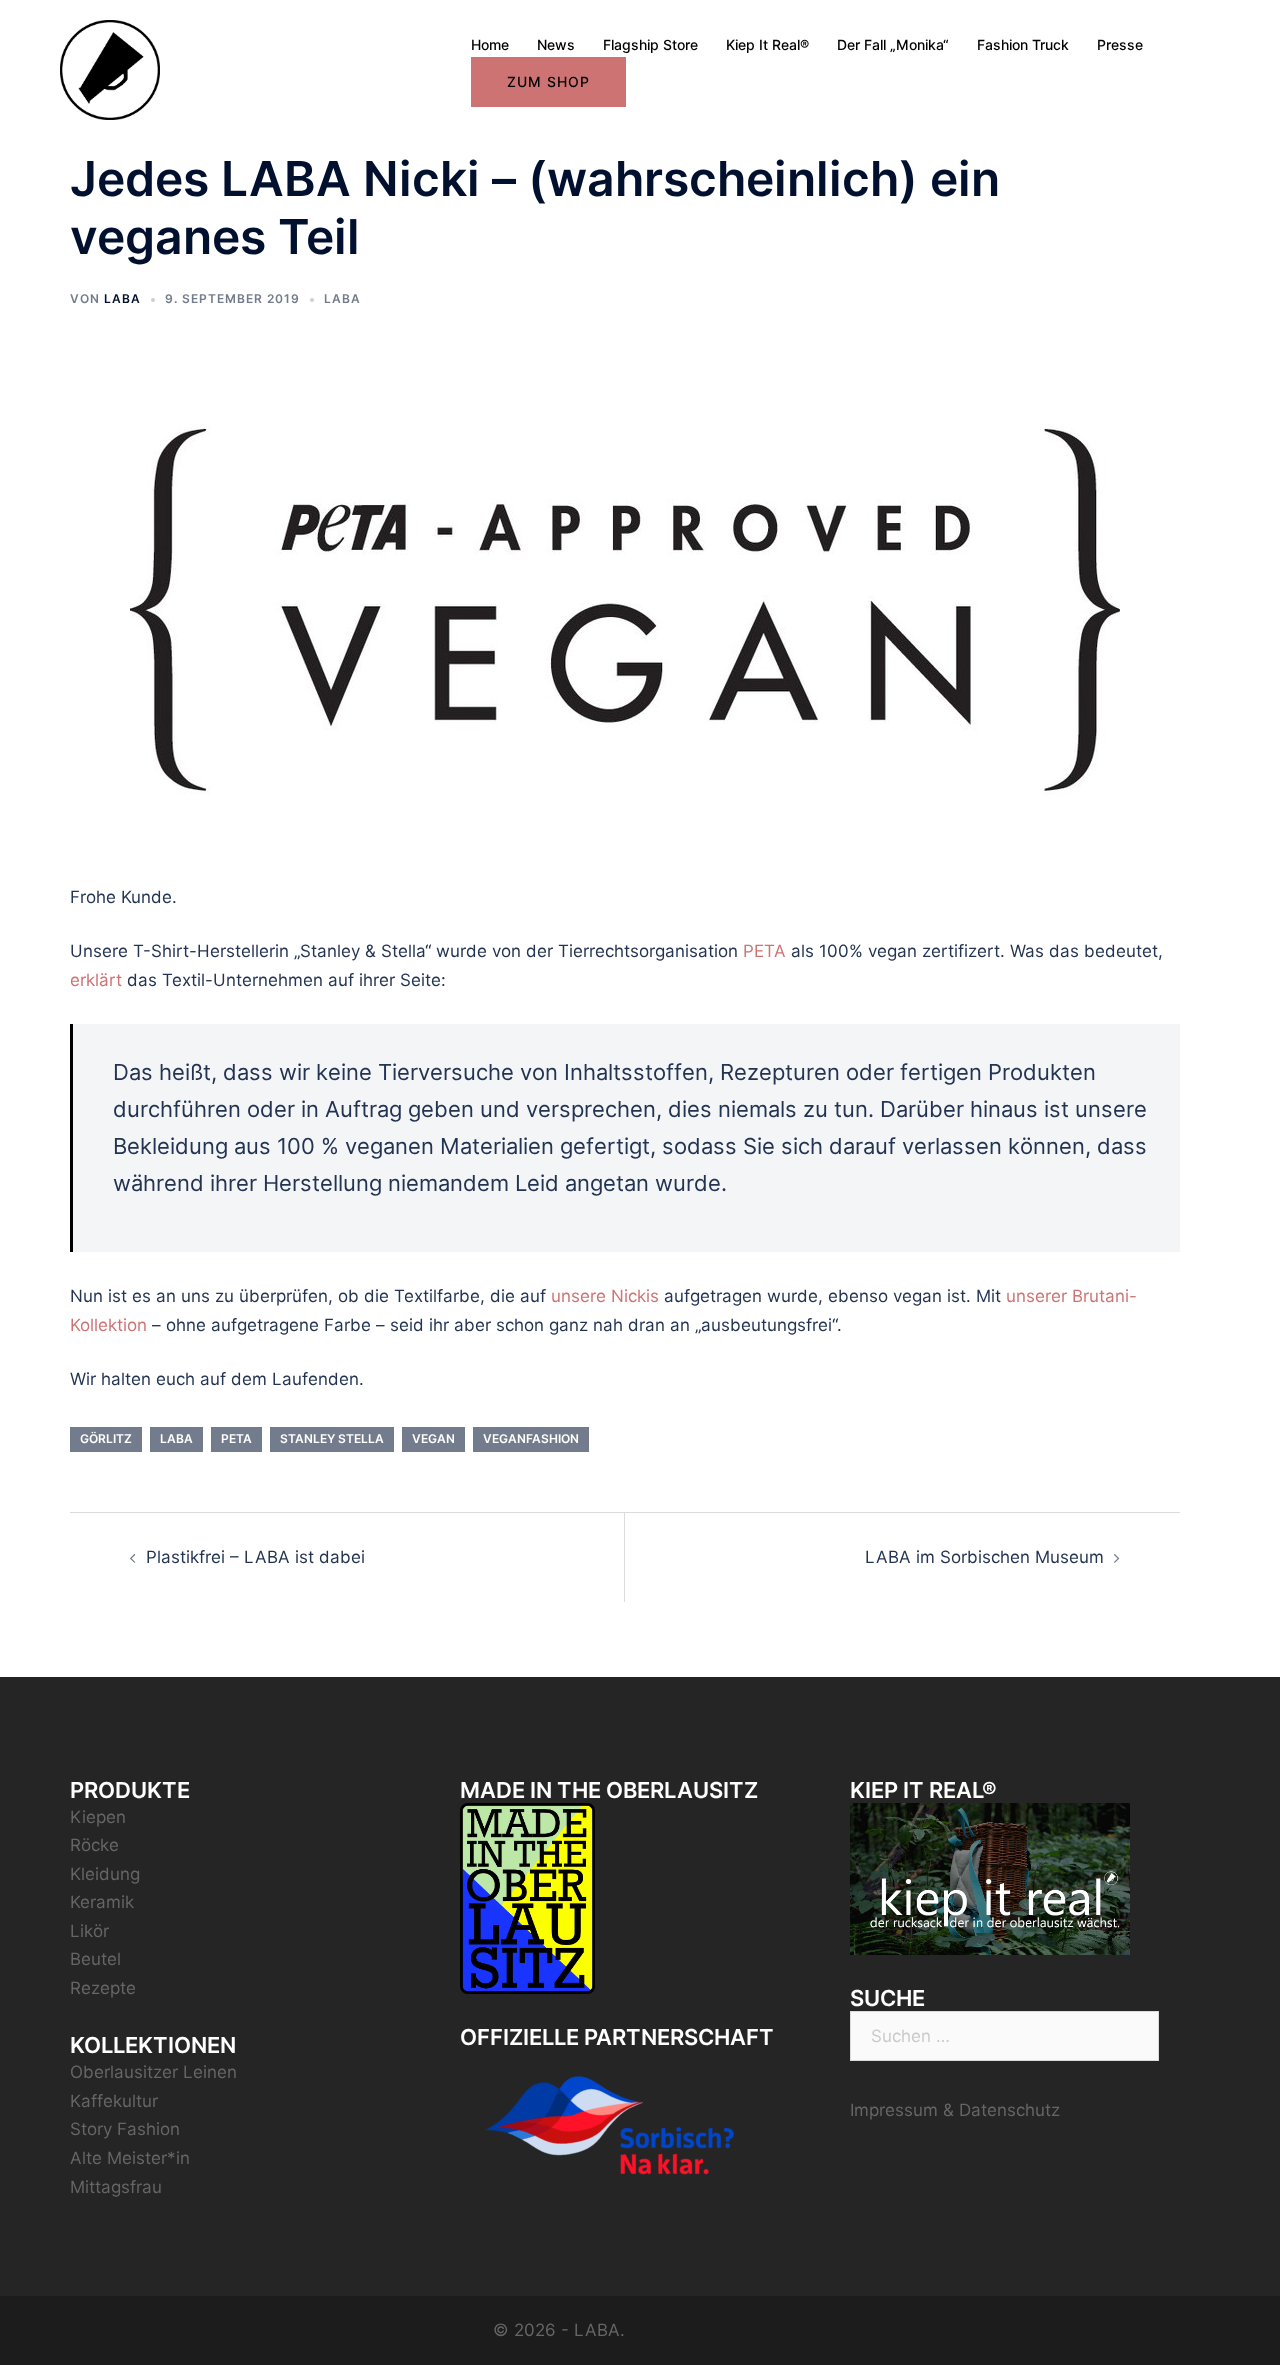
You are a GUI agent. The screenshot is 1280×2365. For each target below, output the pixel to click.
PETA (764, 951)
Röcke (94, 1845)
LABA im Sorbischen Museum (984, 1557)
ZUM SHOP (548, 81)
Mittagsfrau (116, 2187)
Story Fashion (125, 2129)
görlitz (106, 1438)
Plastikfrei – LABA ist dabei (255, 1557)
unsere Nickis (605, 1296)
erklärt (96, 980)
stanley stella (332, 1438)
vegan (433, 1438)
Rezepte (103, 1988)
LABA (122, 298)
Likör (89, 1931)
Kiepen (98, 1817)
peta (236, 1438)
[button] (1237, 28)
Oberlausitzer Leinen (153, 2072)
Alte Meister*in (130, 2158)
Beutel (95, 1959)
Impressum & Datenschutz (955, 2110)
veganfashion (531, 1438)
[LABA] (110, 69)
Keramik (102, 1902)
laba (176, 1438)
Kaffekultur (114, 2101)
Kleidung (105, 1874)
